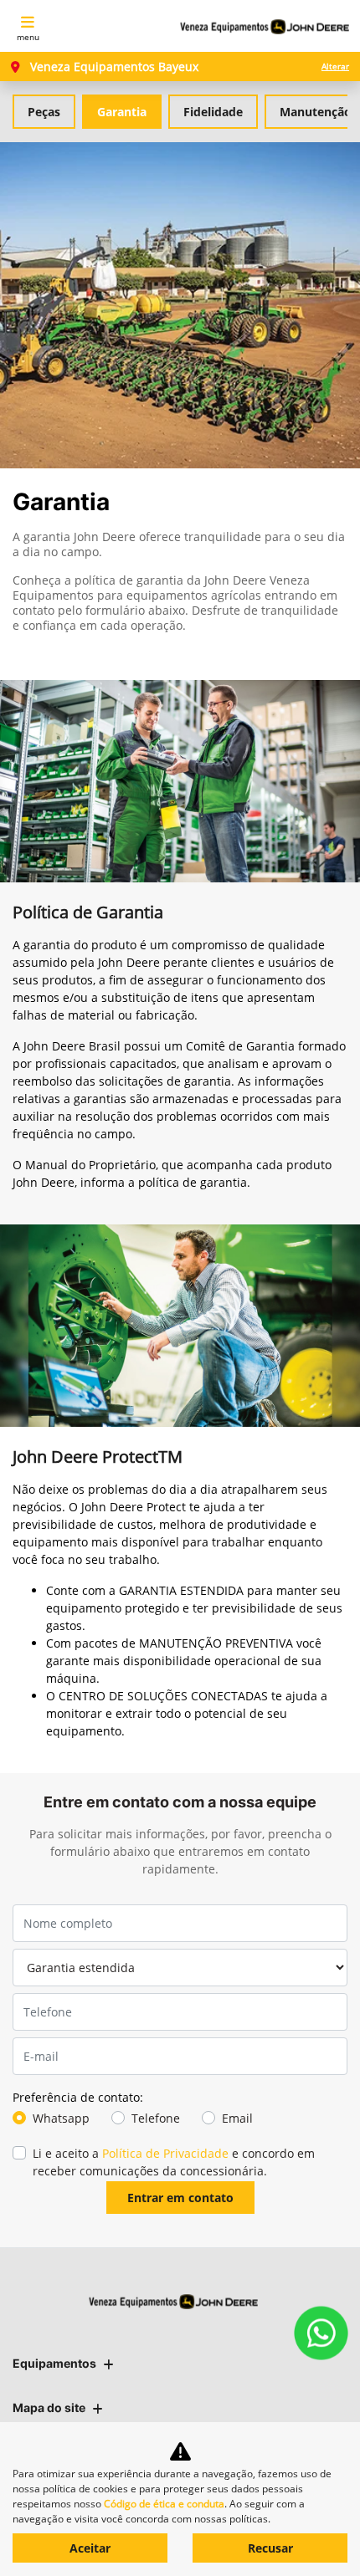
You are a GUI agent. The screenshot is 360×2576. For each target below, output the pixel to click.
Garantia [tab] (122, 112)
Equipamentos (54, 2363)
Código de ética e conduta (164, 2504)
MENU (28, 37)
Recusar (270, 2548)
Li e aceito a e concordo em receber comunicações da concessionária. (174, 2162)
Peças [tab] (44, 112)
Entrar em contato (180, 2198)
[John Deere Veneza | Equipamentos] (265, 26)
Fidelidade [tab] (213, 112)
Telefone (156, 2118)
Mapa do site (49, 2407)
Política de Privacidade (165, 2153)
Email (237, 2118)
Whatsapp (61, 2118)
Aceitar (90, 2548)
